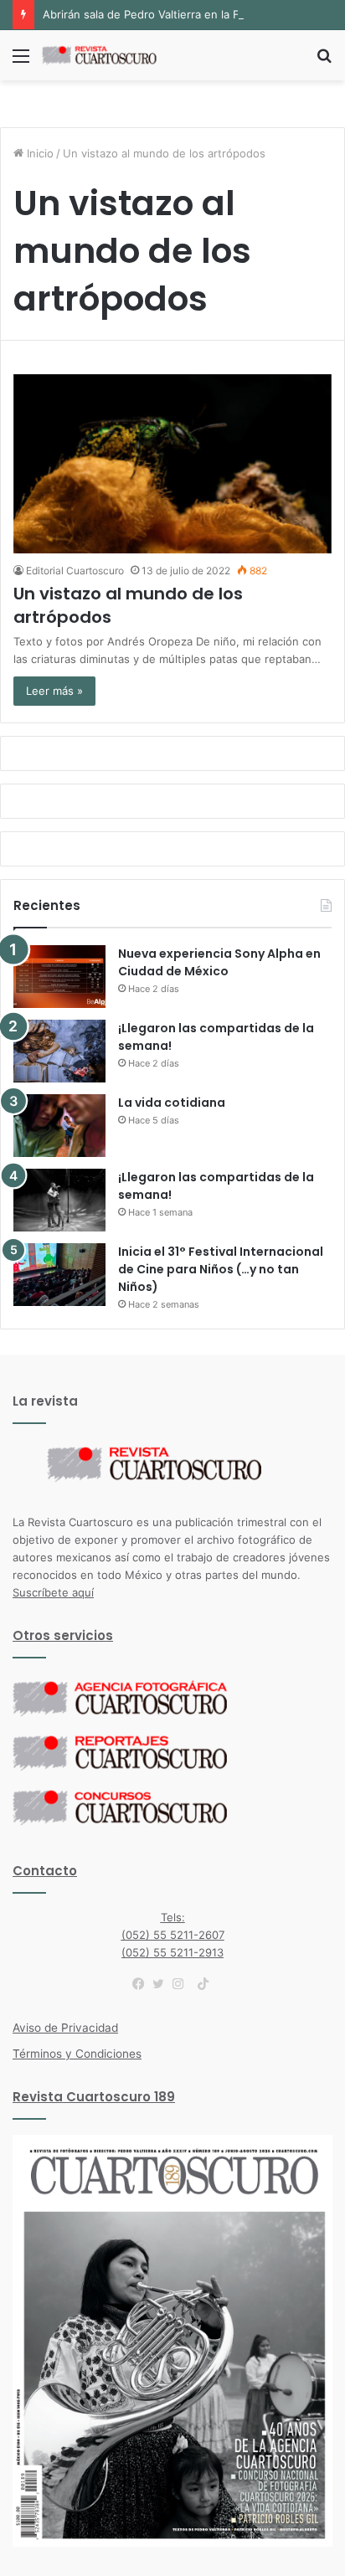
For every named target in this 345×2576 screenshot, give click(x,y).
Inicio (39, 153)
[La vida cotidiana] (59, 1126)
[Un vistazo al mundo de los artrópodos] (172, 464)
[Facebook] (142, 1984)
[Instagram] (183, 1984)
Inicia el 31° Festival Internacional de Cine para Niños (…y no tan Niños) (221, 1269)
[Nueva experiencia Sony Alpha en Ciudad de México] (59, 977)
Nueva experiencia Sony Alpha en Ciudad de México (219, 962)
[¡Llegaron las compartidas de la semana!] (59, 1051)
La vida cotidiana (172, 1103)
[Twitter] (162, 1984)
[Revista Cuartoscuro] (109, 55)
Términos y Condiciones (77, 2054)
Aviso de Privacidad (65, 2028)
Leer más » (54, 691)
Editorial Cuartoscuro (75, 571)
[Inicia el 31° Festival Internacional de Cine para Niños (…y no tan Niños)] (59, 1275)
